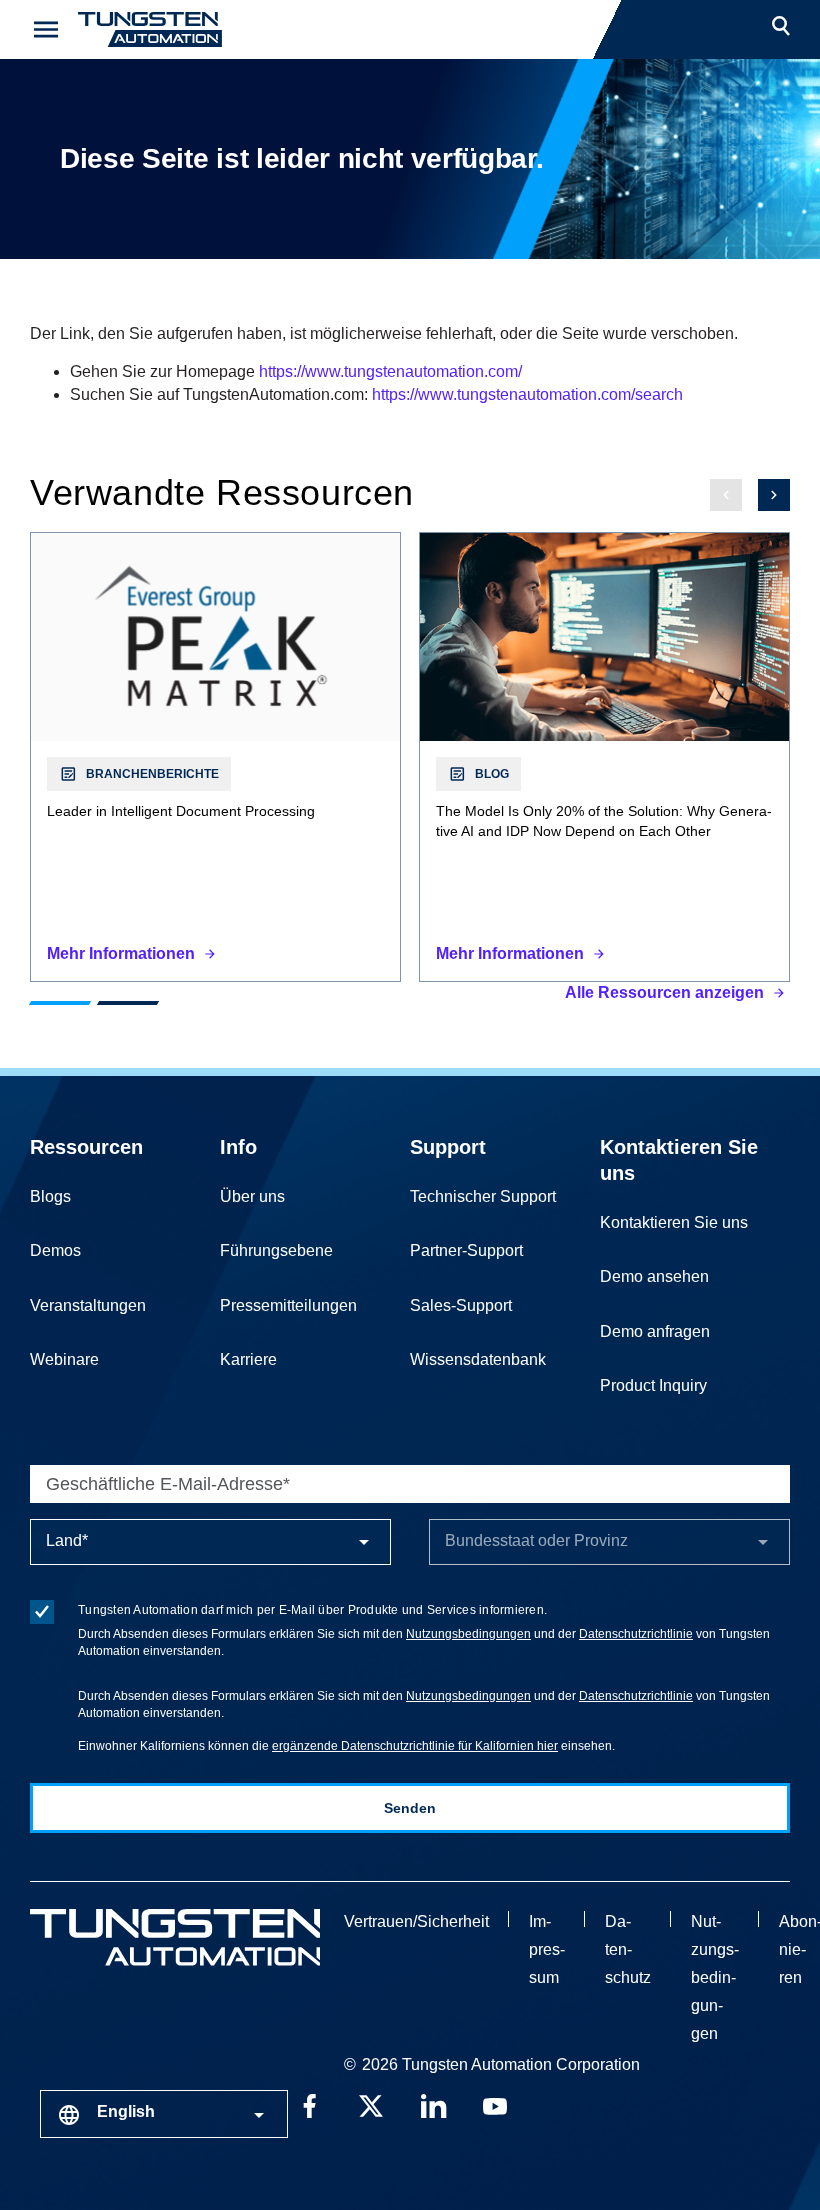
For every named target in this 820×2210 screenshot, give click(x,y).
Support (448, 1147)
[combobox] (164, 2114)
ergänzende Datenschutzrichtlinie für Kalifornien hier (415, 1746)
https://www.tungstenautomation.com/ (390, 371)
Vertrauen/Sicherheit (416, 1921)
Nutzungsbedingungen (468, 1634)
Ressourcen (86, 1147)
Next (774, 495)
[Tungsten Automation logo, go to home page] (175, 1937)
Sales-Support (461, 1305)
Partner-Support (466, 1250)
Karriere (248, 1359)
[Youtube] (495, 2105)
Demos (55, 1250)
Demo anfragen (655, 1331)
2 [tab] (128, 1003)
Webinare (64, 1359)
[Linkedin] (433, 2105)
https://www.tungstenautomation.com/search (527, 394)
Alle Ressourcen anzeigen (664, 992)
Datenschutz (628, 1949)
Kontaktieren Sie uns (674, 1222)
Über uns (252, 1196)
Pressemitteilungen (288, 1305)
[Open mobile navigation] (46, 29)
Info (238, 1147)
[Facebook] (309, 2105)
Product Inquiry (653, 1385)
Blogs (50, 1196)
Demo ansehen (654, 1276)
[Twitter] (371, 2105)
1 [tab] (60, 1003)
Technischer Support (483, 1196)
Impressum (547, 1949)
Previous (726, 495)
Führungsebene (276, 1250)
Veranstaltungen (88, 1305)
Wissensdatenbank (478, 1359)
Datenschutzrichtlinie (636, 1634)
